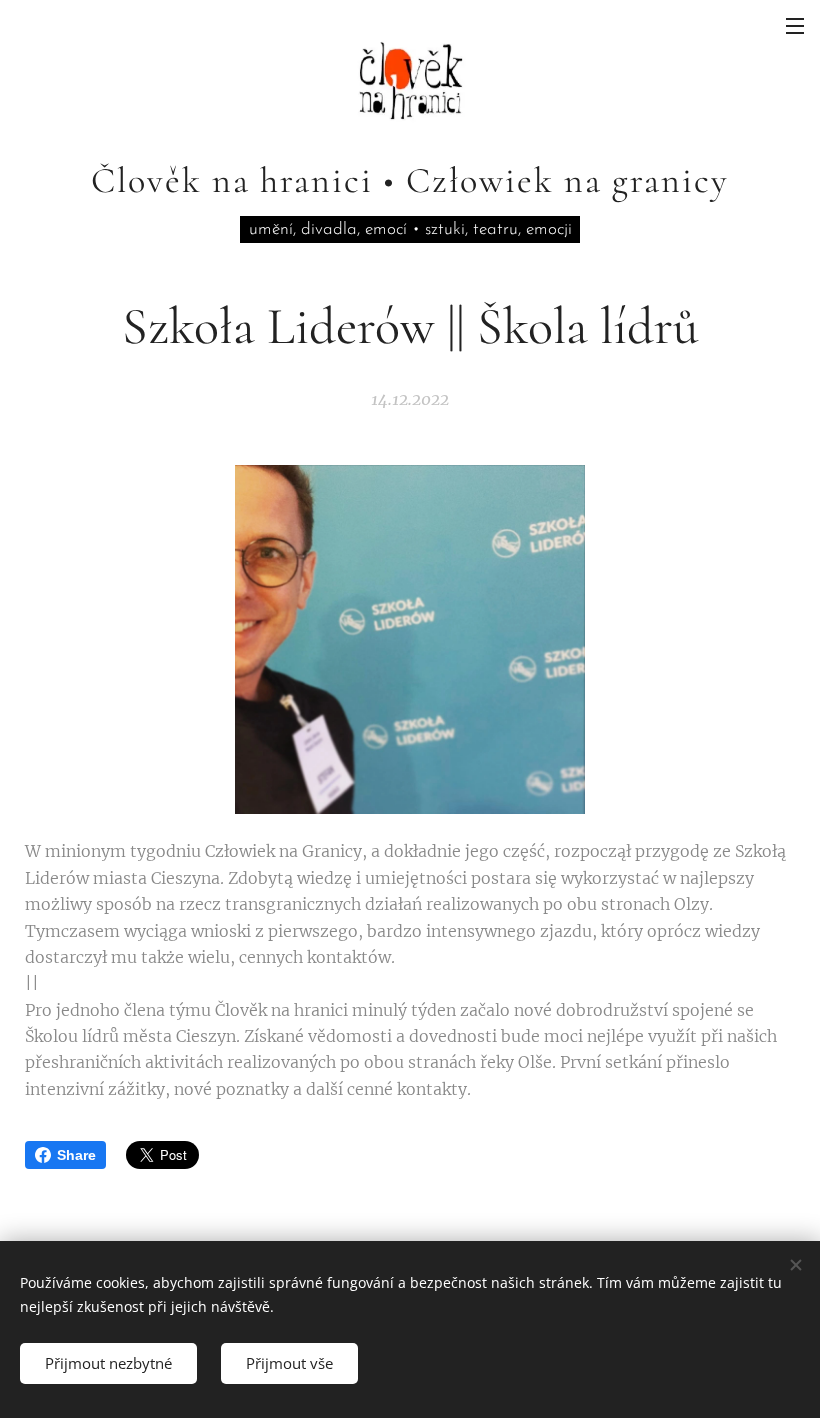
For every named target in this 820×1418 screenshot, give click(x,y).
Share (76, 1155)
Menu (795, 25)
